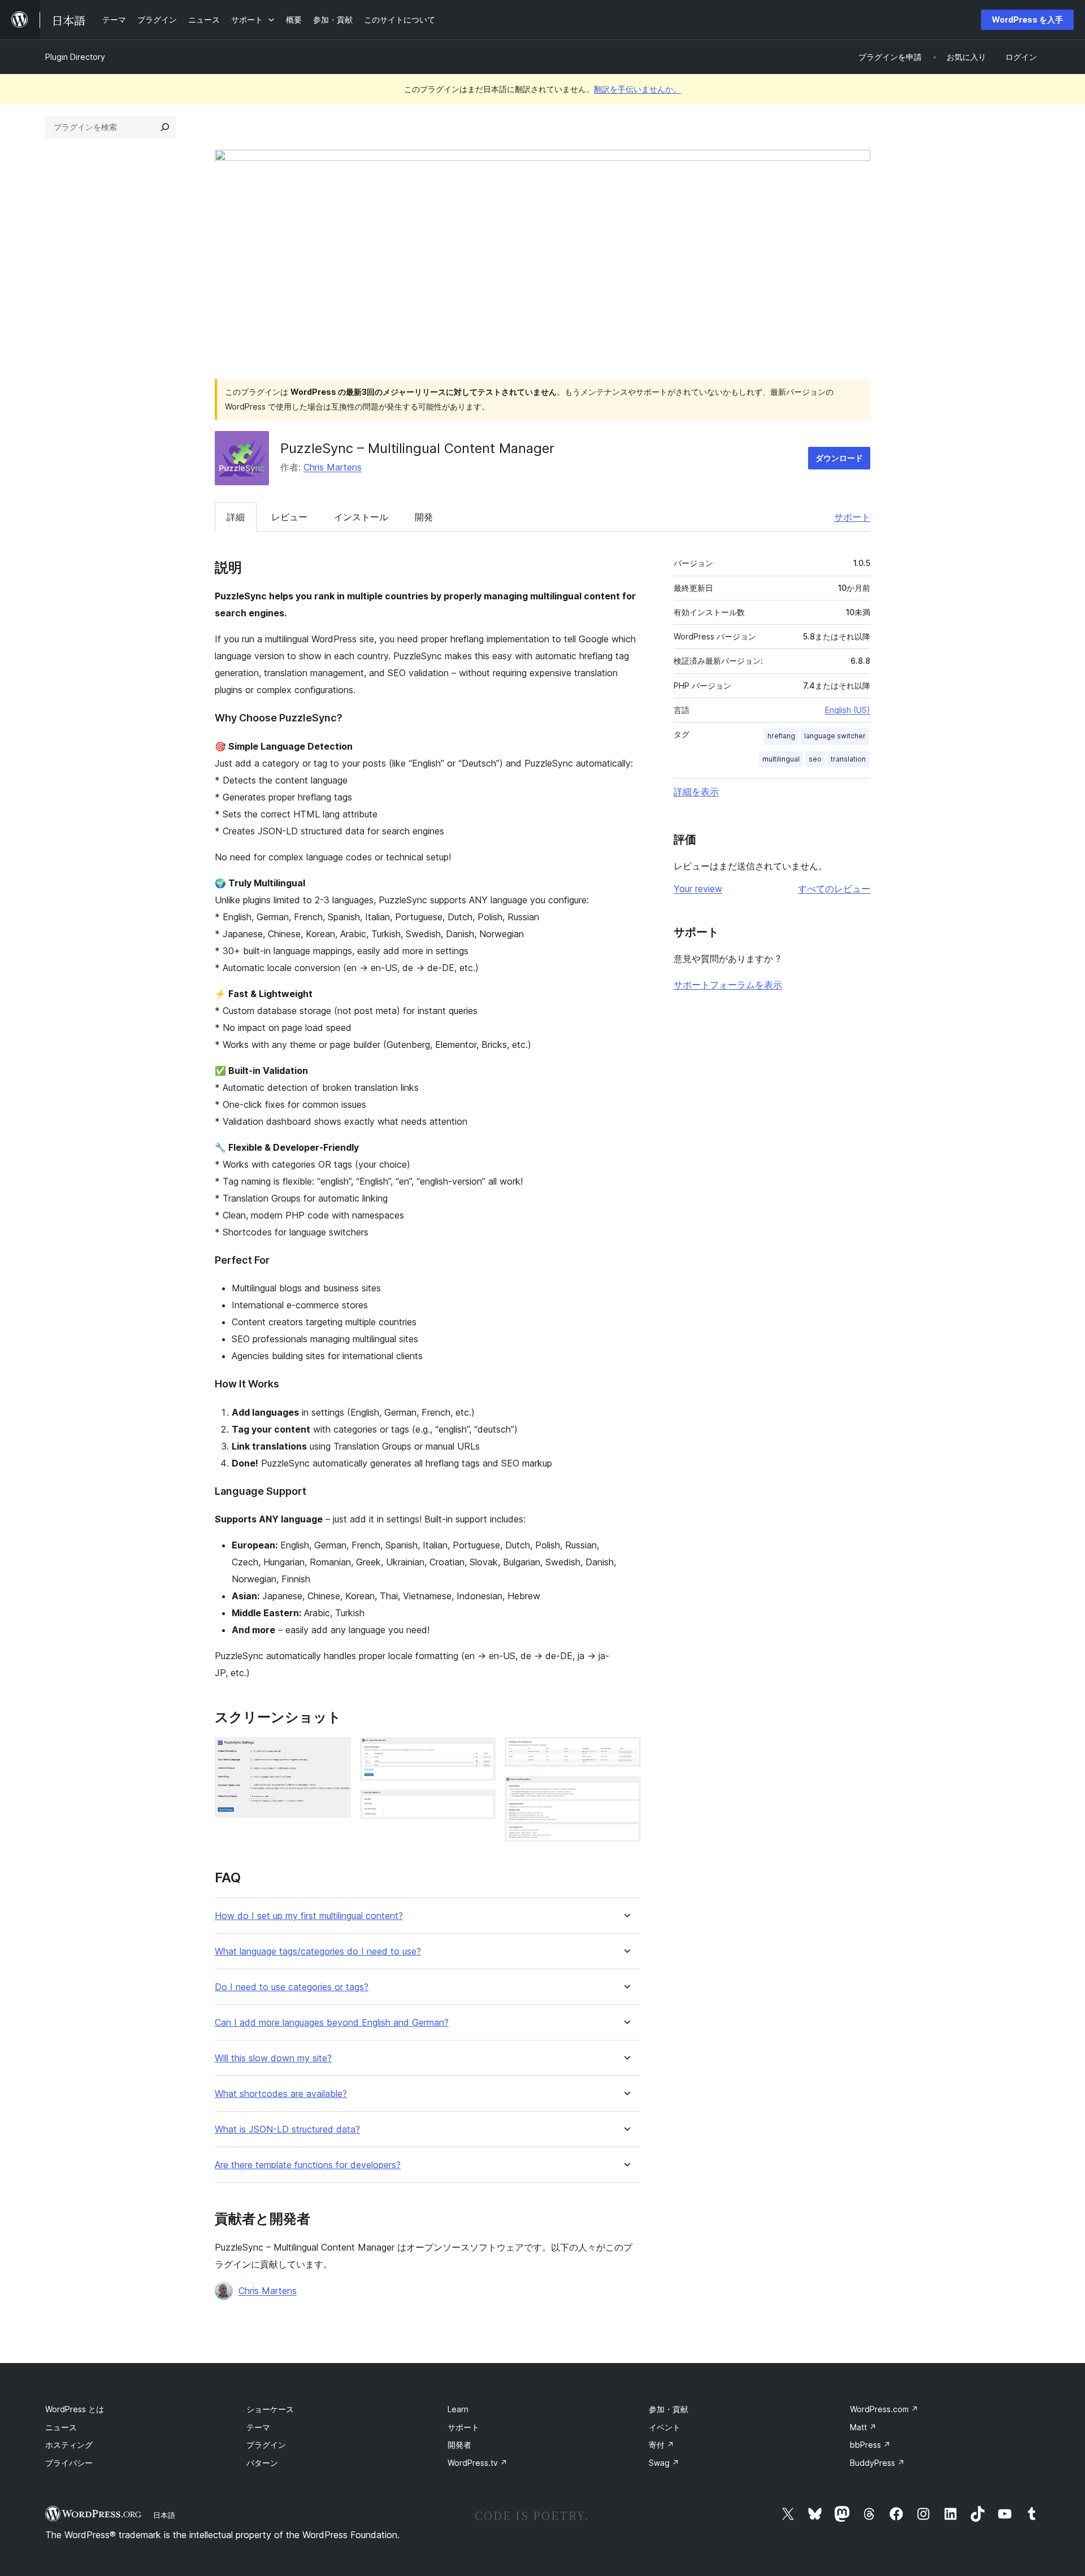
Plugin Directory (75, 57)
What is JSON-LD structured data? (287, 2129)
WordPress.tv (478, 2463)
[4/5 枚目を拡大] (626, 1752)
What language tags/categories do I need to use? (318, 1951)
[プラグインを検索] (165, 127)
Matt (863, 2427)
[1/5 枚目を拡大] (336, 1752)
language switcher (835, 736)
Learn (458, 2409)
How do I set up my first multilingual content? (309, 1916)
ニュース (61, 2427)
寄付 (661, 2445)
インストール (361, 517)
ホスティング (69, 2445)
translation (848, 759)
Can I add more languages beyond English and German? (332, 2023)
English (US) (848, 710)
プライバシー (69, 2463)
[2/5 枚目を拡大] (480, 1752)
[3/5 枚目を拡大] (480, 1805)
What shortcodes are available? (281, 2094)
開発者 (459, 2445)
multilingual (781, 759)
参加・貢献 (669, 2409)
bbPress (870, 2445)
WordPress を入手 (1027, 19)
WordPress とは (75, 2409)
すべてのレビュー (834, 889)
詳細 (236, 517)
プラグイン (266, 2445)
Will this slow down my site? (273, 2058)
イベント (665, 2427)
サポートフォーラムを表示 (728, 985)
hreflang (781, 736)
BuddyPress (877, 2463)
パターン (262, 2463)
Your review (698, 889)
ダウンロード (839, 458)
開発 (424, 517)
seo (815, 759)
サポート (852, 517)
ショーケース (270, 2409)
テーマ (258, 2427)
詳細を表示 (696, 791)
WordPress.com (884, 2409)
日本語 (164, 2515)
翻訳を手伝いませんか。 (637, 89)
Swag (664, 2463)
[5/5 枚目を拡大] (626, 1791)
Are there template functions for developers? (308, 2165)
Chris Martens (333, 467)
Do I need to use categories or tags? (292, 1987)
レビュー (289, 517)
